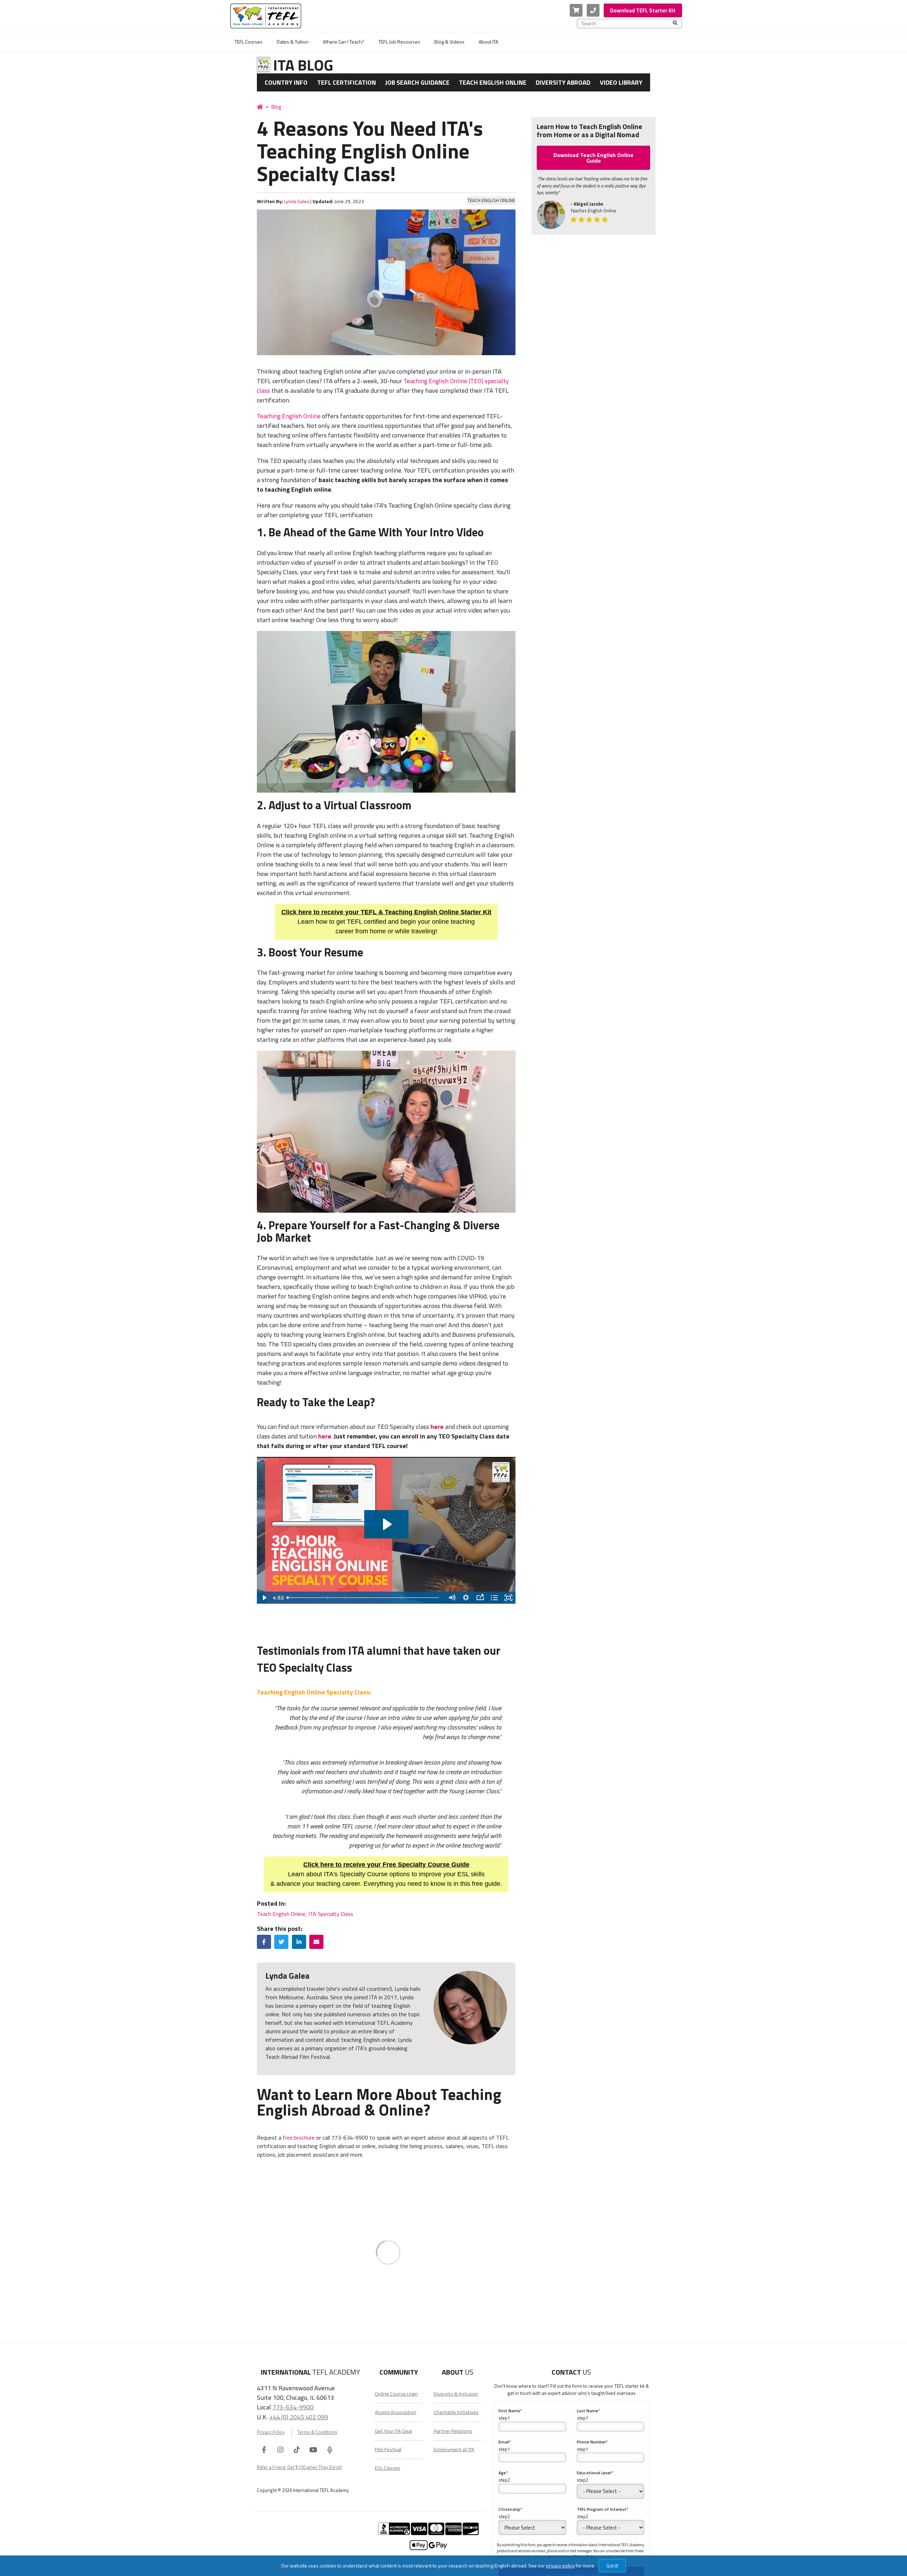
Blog (276, 107)
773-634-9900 (293, 2407)
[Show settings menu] (466, 1598)
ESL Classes (388, 2468)
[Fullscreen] (508, 1598)
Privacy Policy (271, 2432)
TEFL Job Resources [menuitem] (399, 42)
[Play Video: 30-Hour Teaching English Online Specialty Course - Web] (386, 1524)
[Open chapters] (494, 1598)
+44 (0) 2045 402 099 (299, 2417)
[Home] (260, 107)
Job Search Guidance (417, 82)
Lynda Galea (297, 201)
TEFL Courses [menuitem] (249, 42)
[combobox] (627, 23)
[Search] (675, 23)
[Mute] (452, 1598)
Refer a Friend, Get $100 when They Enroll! (299, 2467)
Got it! (612, 2566)
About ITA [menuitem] (488, 42)
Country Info (286, 82)
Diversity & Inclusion (456, 2394)
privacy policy (560, 2566)
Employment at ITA (454, 2449)
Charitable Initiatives (456, 2412)
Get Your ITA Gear (394, 2431)
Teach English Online (493, 82)
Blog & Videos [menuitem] (449, 42)
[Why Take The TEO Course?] (288, 1598)
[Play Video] (264, 1598)
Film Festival (388, 2449)
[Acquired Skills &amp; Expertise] (347, 1598)
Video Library (621, 82)
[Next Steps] (404, 1598)
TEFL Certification (347, 82)
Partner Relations (453, 2431)
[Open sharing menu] (480, 1598)
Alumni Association (396, 2412)
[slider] (364, 1598)
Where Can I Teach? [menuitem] (343, 42)
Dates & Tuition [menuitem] (293, 42)
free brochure (299, 2138)
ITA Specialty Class (331, 1914)
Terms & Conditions (317, 2432)
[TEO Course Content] (328, 1598)
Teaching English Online (289, 416)
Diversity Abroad (563, 82)
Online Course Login (396, 2394)
